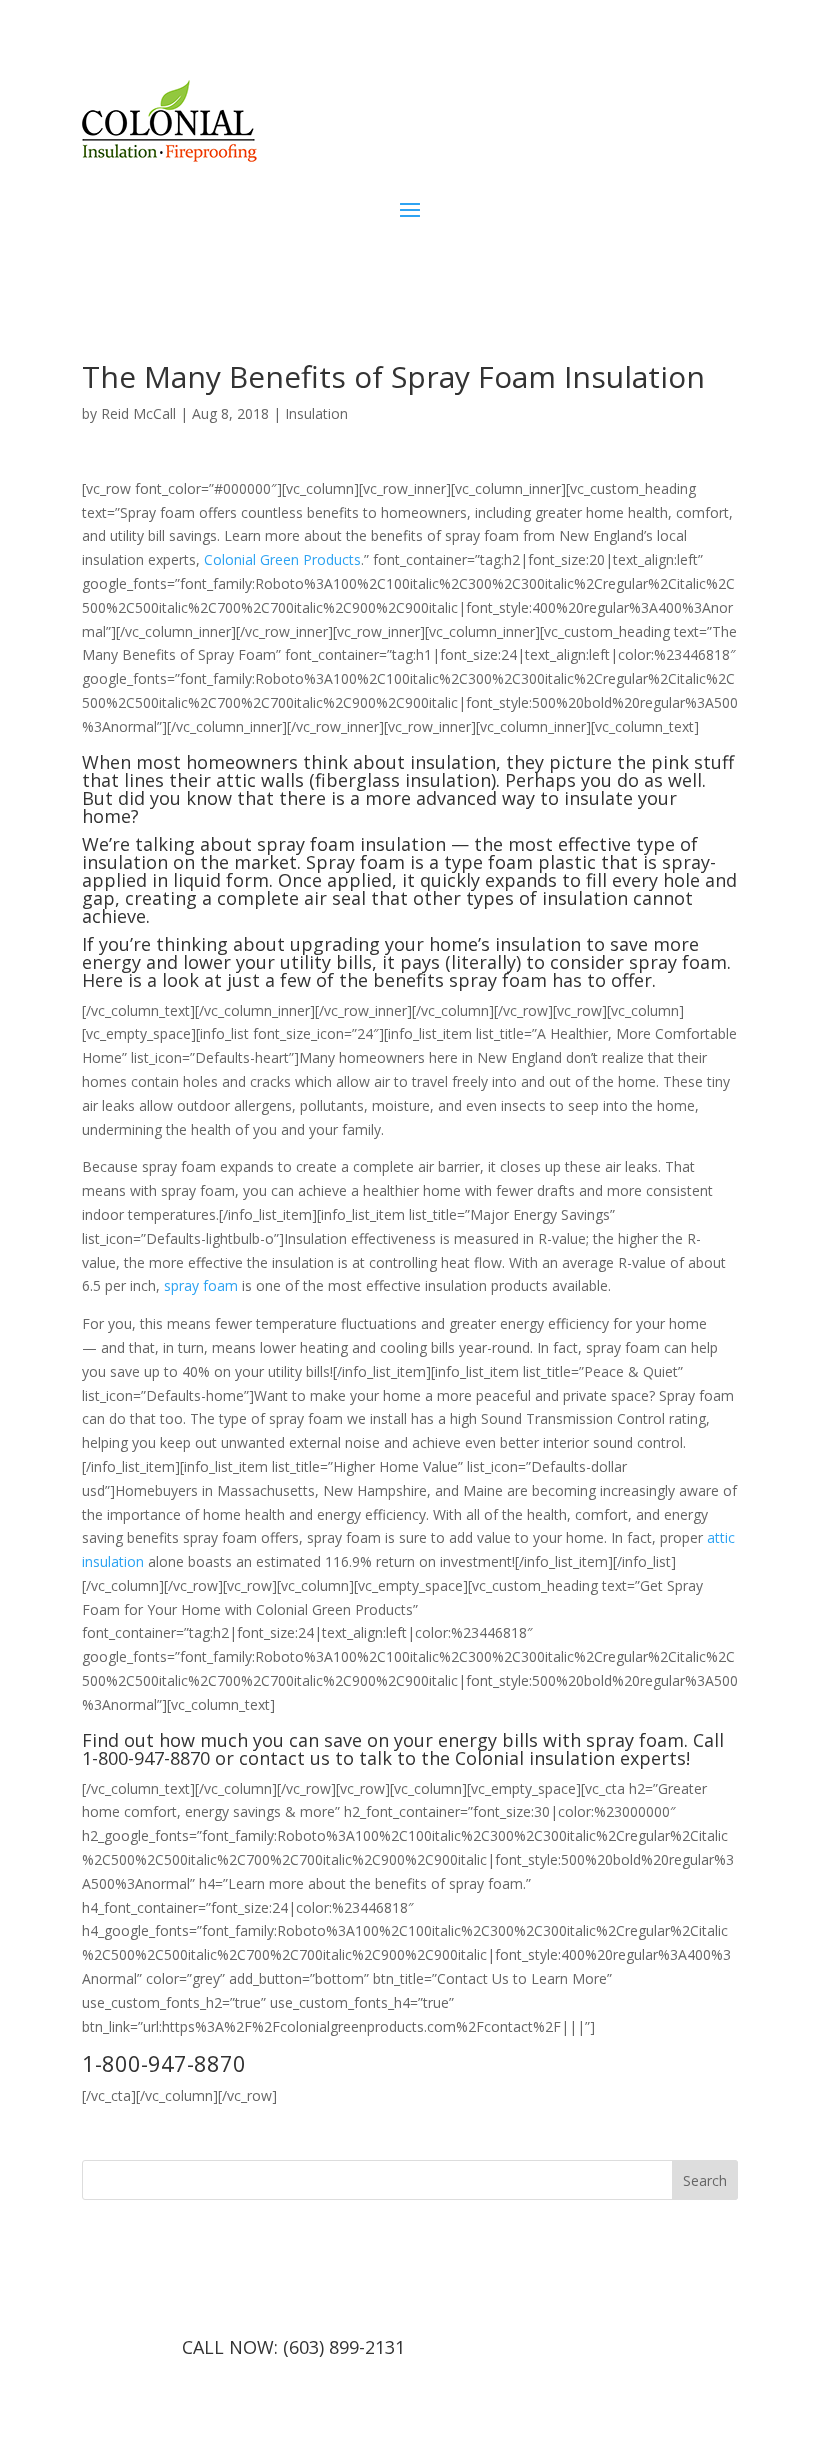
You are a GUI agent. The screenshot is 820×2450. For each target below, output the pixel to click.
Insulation (316, 413)
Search (705, 2180)
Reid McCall (138, 413)
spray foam (201, 1285)
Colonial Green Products (282, 559)
